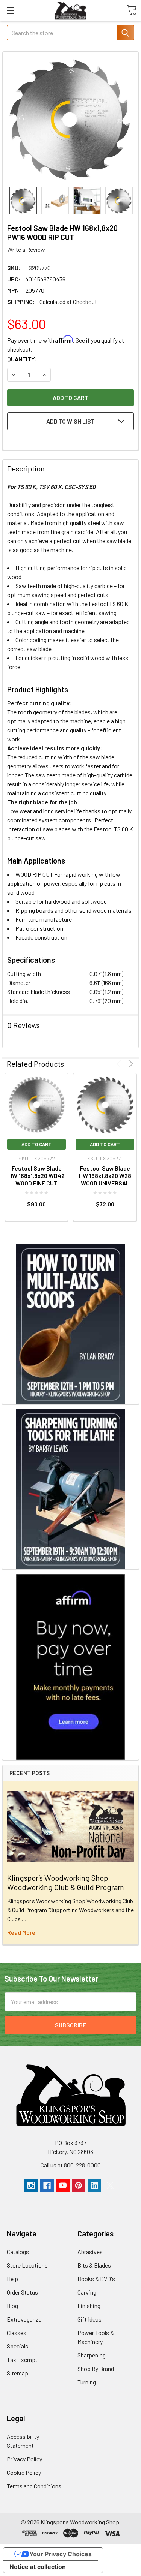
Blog (12, 2306)
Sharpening (92, 2355)
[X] (110, 2185)
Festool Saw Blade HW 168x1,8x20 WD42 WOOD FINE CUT (36, 1176)
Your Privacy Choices (61, 2554)
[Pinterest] (79, 2185)
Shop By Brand (96, 2369)
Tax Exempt (22, 2360)
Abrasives (90, 2252)
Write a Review (26, 249)
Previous (120, 1064)
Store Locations (27, 2265)
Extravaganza (24, 2319)
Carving (87, 2292)
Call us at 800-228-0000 (71, 2165)
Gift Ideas (89, 2319)
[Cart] (132, 10)
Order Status (22, 2292)
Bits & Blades (94, 2265)
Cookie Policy (24, 2472)
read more (21, 1932)
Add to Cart (36, 1144)
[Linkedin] (94, 2185)
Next (130, 1064)
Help (12, 2279)
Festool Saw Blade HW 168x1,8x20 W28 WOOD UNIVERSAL (105, 1176)
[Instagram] (31, 2185)
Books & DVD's (96, 2279)
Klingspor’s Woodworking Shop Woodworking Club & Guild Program (66, 1882)
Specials (17, 2346)
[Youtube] (63, 2185)
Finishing (89, 2306)
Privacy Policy (24, 2459)
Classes (17, 2333)
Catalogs (18, 2252)
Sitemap (17, 2373)
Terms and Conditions (34, 2486)
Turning (87, 2382)
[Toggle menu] (10, 10)
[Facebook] (47, 2185)
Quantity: (22, 359)
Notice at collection (38, 2567)
